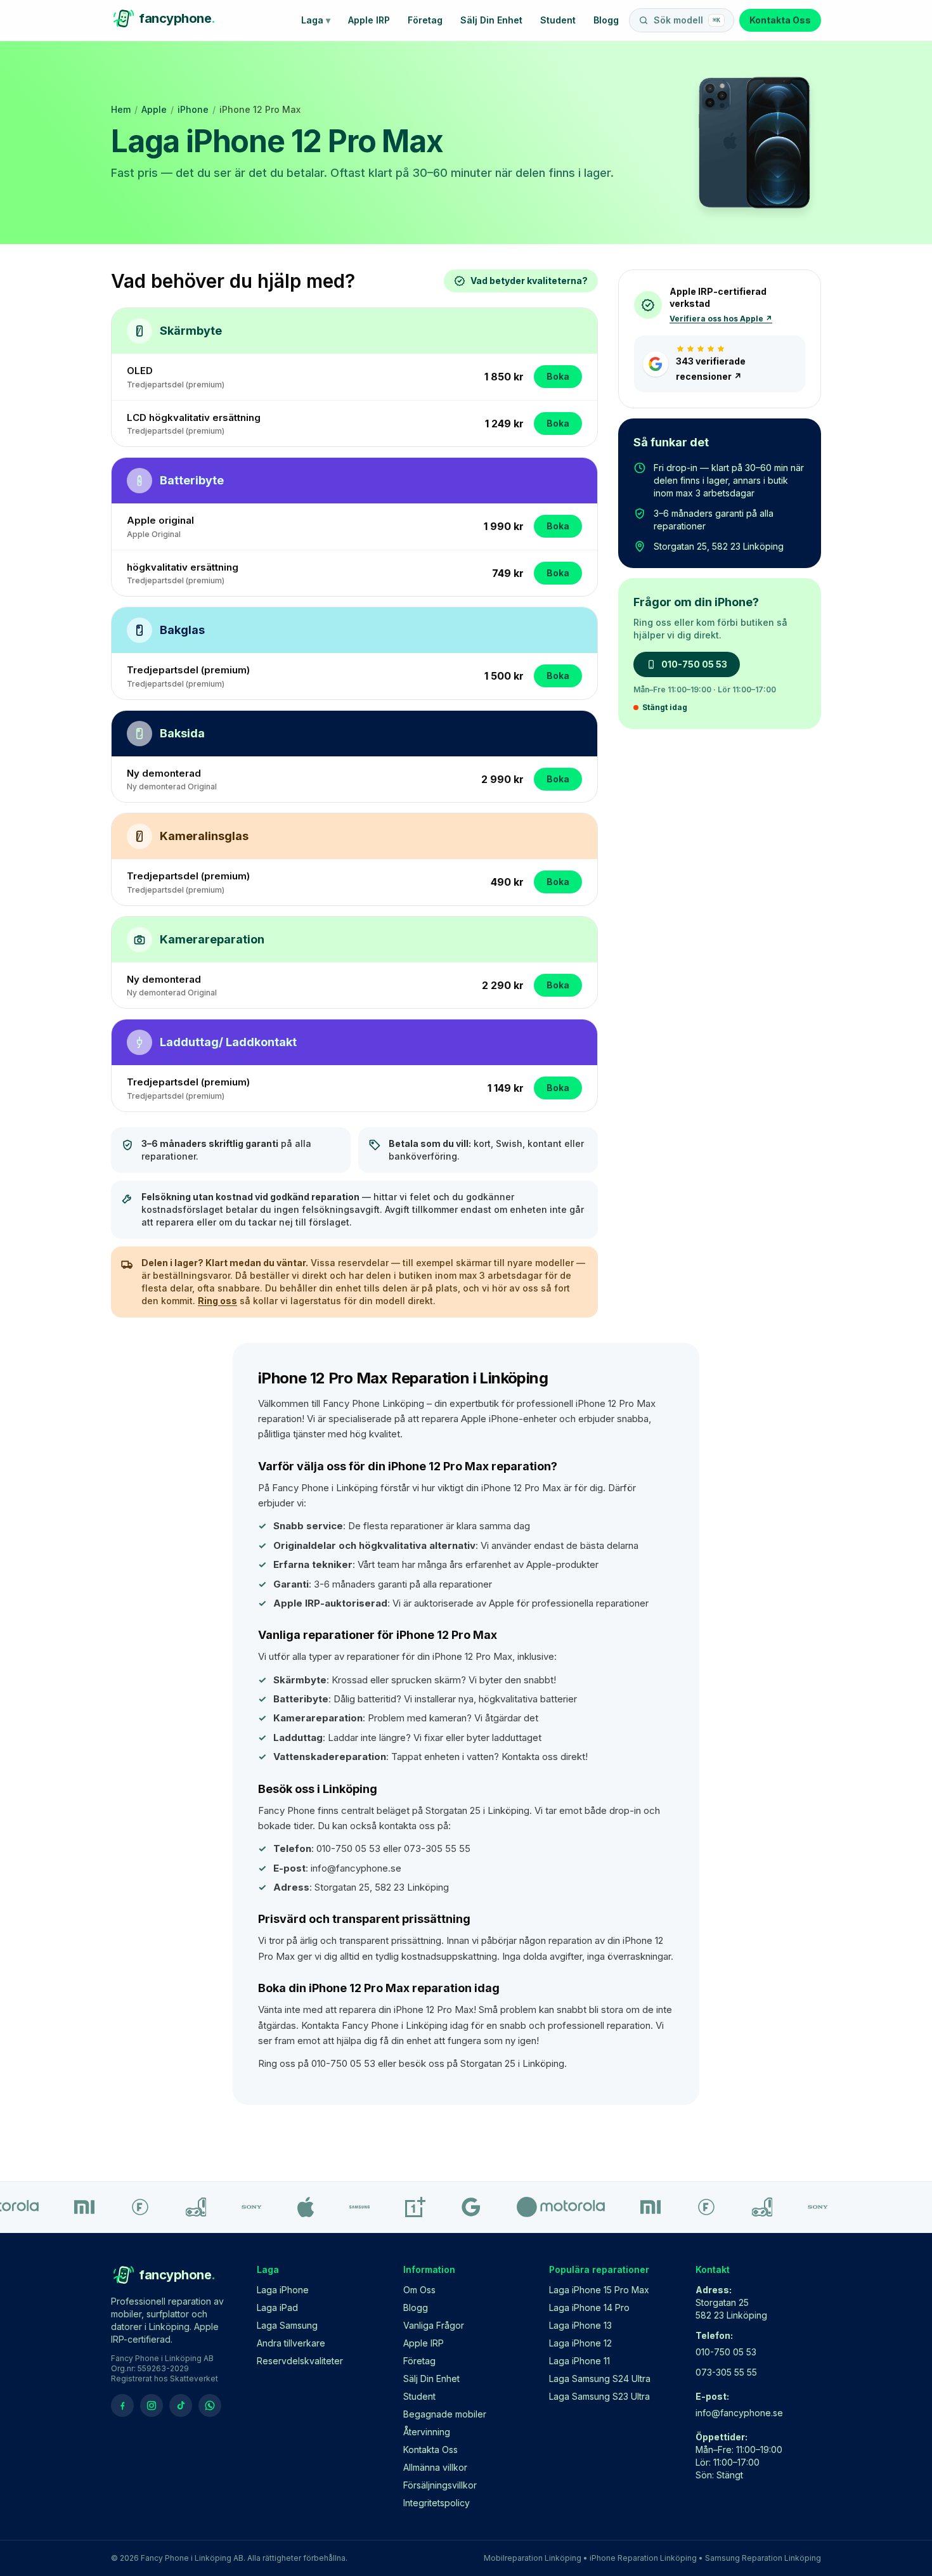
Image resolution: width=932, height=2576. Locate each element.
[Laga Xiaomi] (67, 2207)
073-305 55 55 (726, 2372)
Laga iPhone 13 (580, 2325)
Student (558, 20)
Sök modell (687, 20)
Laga (316, 20)
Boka (558, 376)
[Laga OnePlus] (398, 2207)
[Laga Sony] (234, 2207)
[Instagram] (152, 2405)
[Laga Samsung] (342, 2207)
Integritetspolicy (437, 2503)
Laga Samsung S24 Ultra (600, 2379)
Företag (425, 20)
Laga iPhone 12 (580, 2343)
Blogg (606, 20)
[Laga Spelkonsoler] (178, 2207)
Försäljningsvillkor (440, 2485)
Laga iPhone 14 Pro (589, 2307)
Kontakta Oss (780, 20)
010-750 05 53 (694, 664)
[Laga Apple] (288, 2207)
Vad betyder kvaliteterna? (529, 281)
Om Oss (419, 2290)
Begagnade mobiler (445, 2414)
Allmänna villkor (435, 2467)
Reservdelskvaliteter (300, 2361)
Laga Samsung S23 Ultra (599, 2396)
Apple (154, 109)
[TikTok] (181, 2405)
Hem (121, 109)
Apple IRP (369, 20)
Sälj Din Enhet (491, 20)
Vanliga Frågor (434, 2325)
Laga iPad (277, 2307)
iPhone (193, 109)
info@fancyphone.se (739, 2413)
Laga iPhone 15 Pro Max (599, 2290)
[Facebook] (122, 2405)
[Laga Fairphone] (122, 2207)
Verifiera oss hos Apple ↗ (721, 319)
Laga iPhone (283, 2290)
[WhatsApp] (210, 2405)
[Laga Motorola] (543, 2207)
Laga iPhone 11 (579, 2361)
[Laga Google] (453, 2207)
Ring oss (217, 1301)
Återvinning (427, 2432)
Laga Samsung (287, 2325)
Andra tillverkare (291, 2343)
